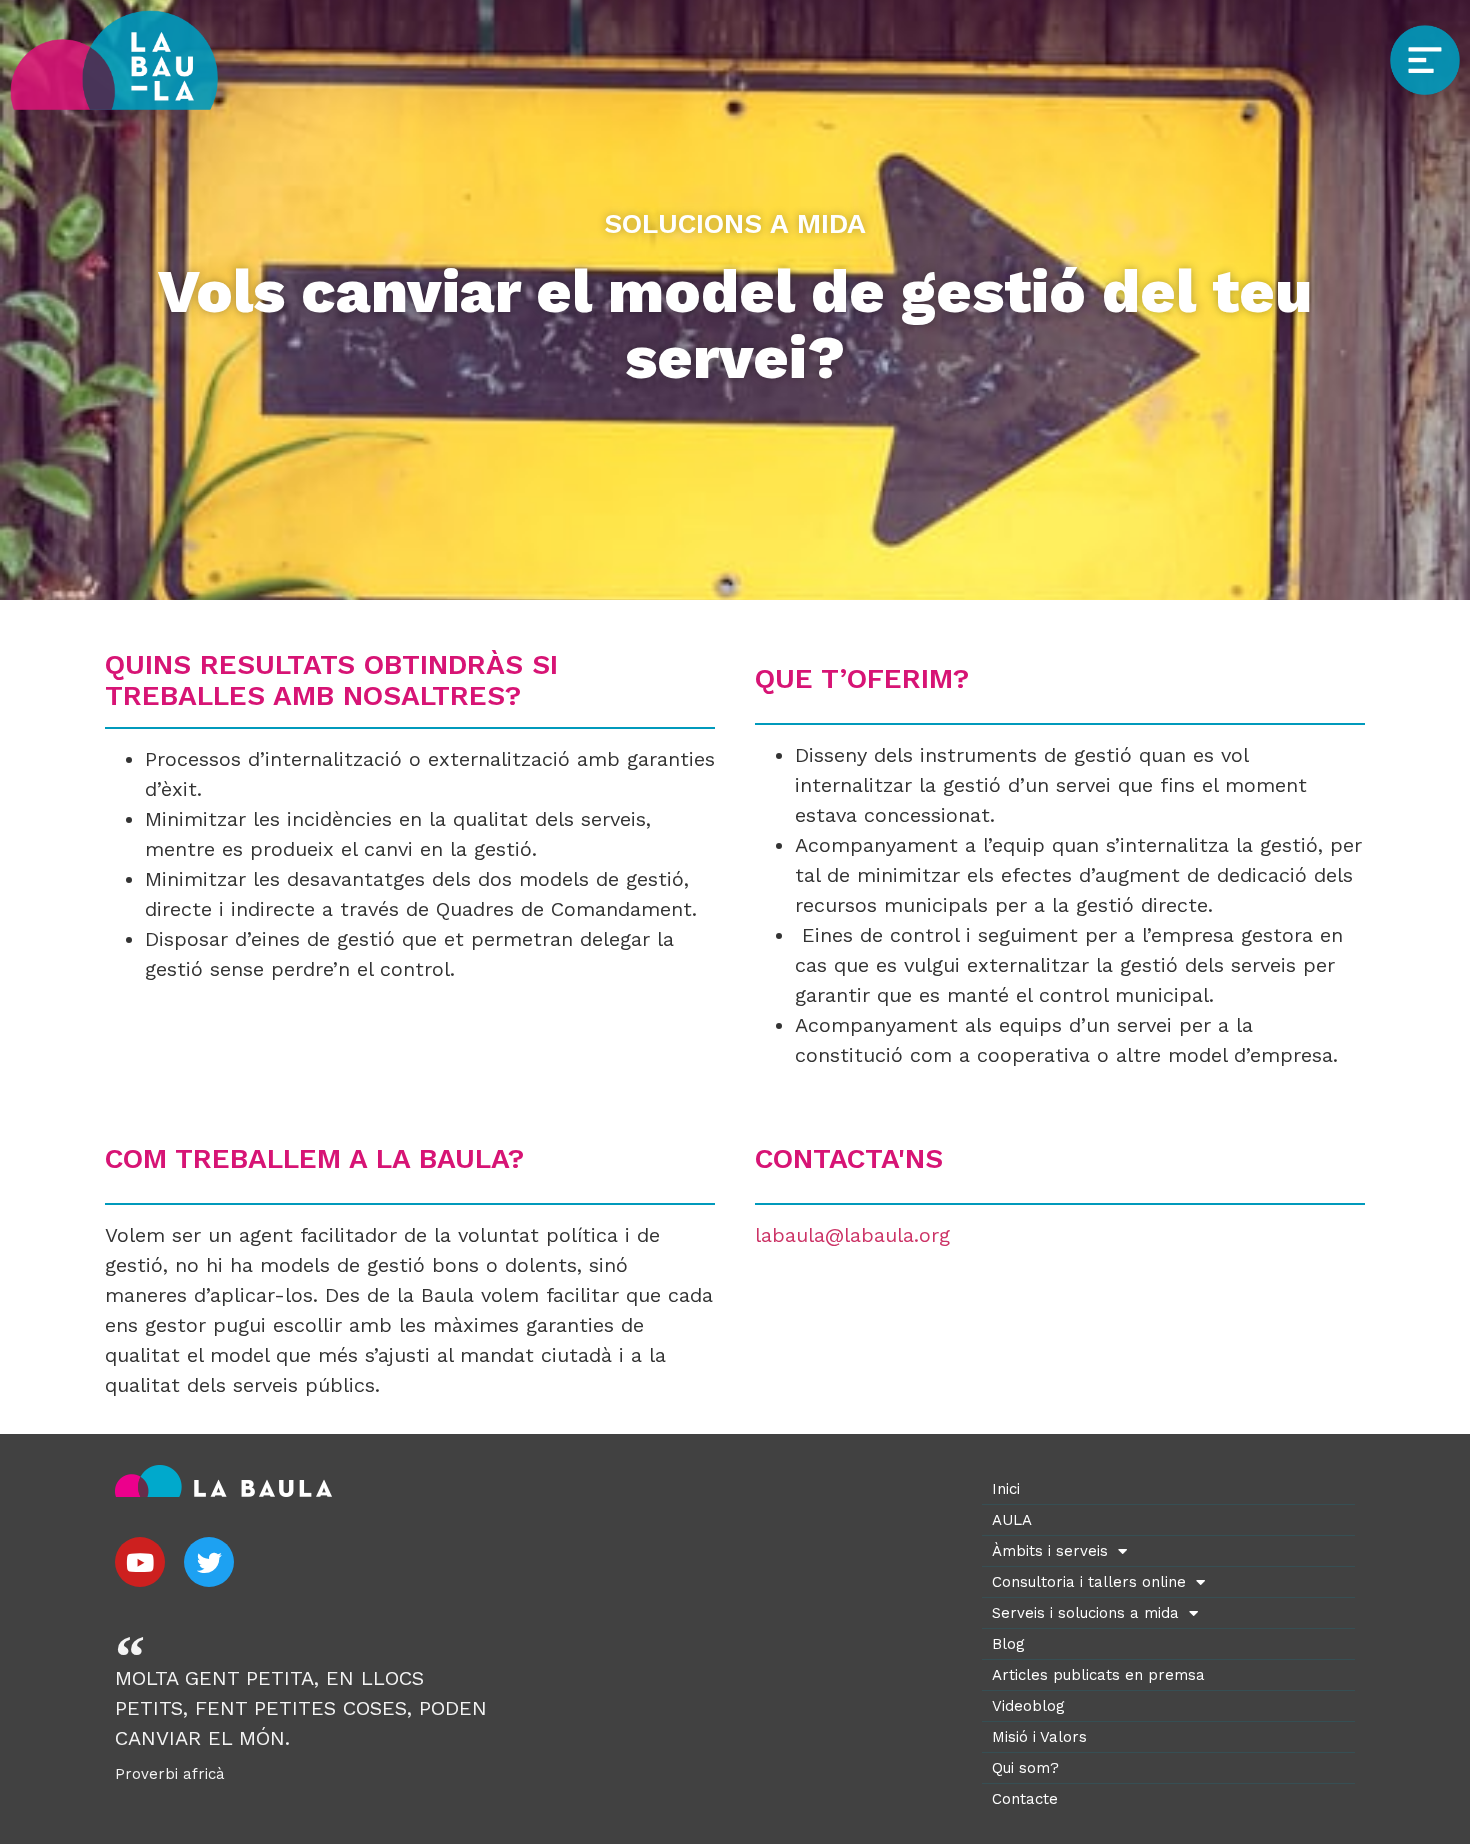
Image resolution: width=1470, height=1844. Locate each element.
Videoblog (1028, 1706)
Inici (1006, 1489)
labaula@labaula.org (852, 1235)
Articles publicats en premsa (1098, 1675)
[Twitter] (209, 1562)
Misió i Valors (1039, 1737)
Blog (1008, 1644)
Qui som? (1025, 1768)
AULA (1012, 1520)
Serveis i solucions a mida (1085, 1613)
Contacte (1025, 1799)
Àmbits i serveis (1050, 1551)
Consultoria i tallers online (1089, 1582)
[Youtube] (140, 1562)
